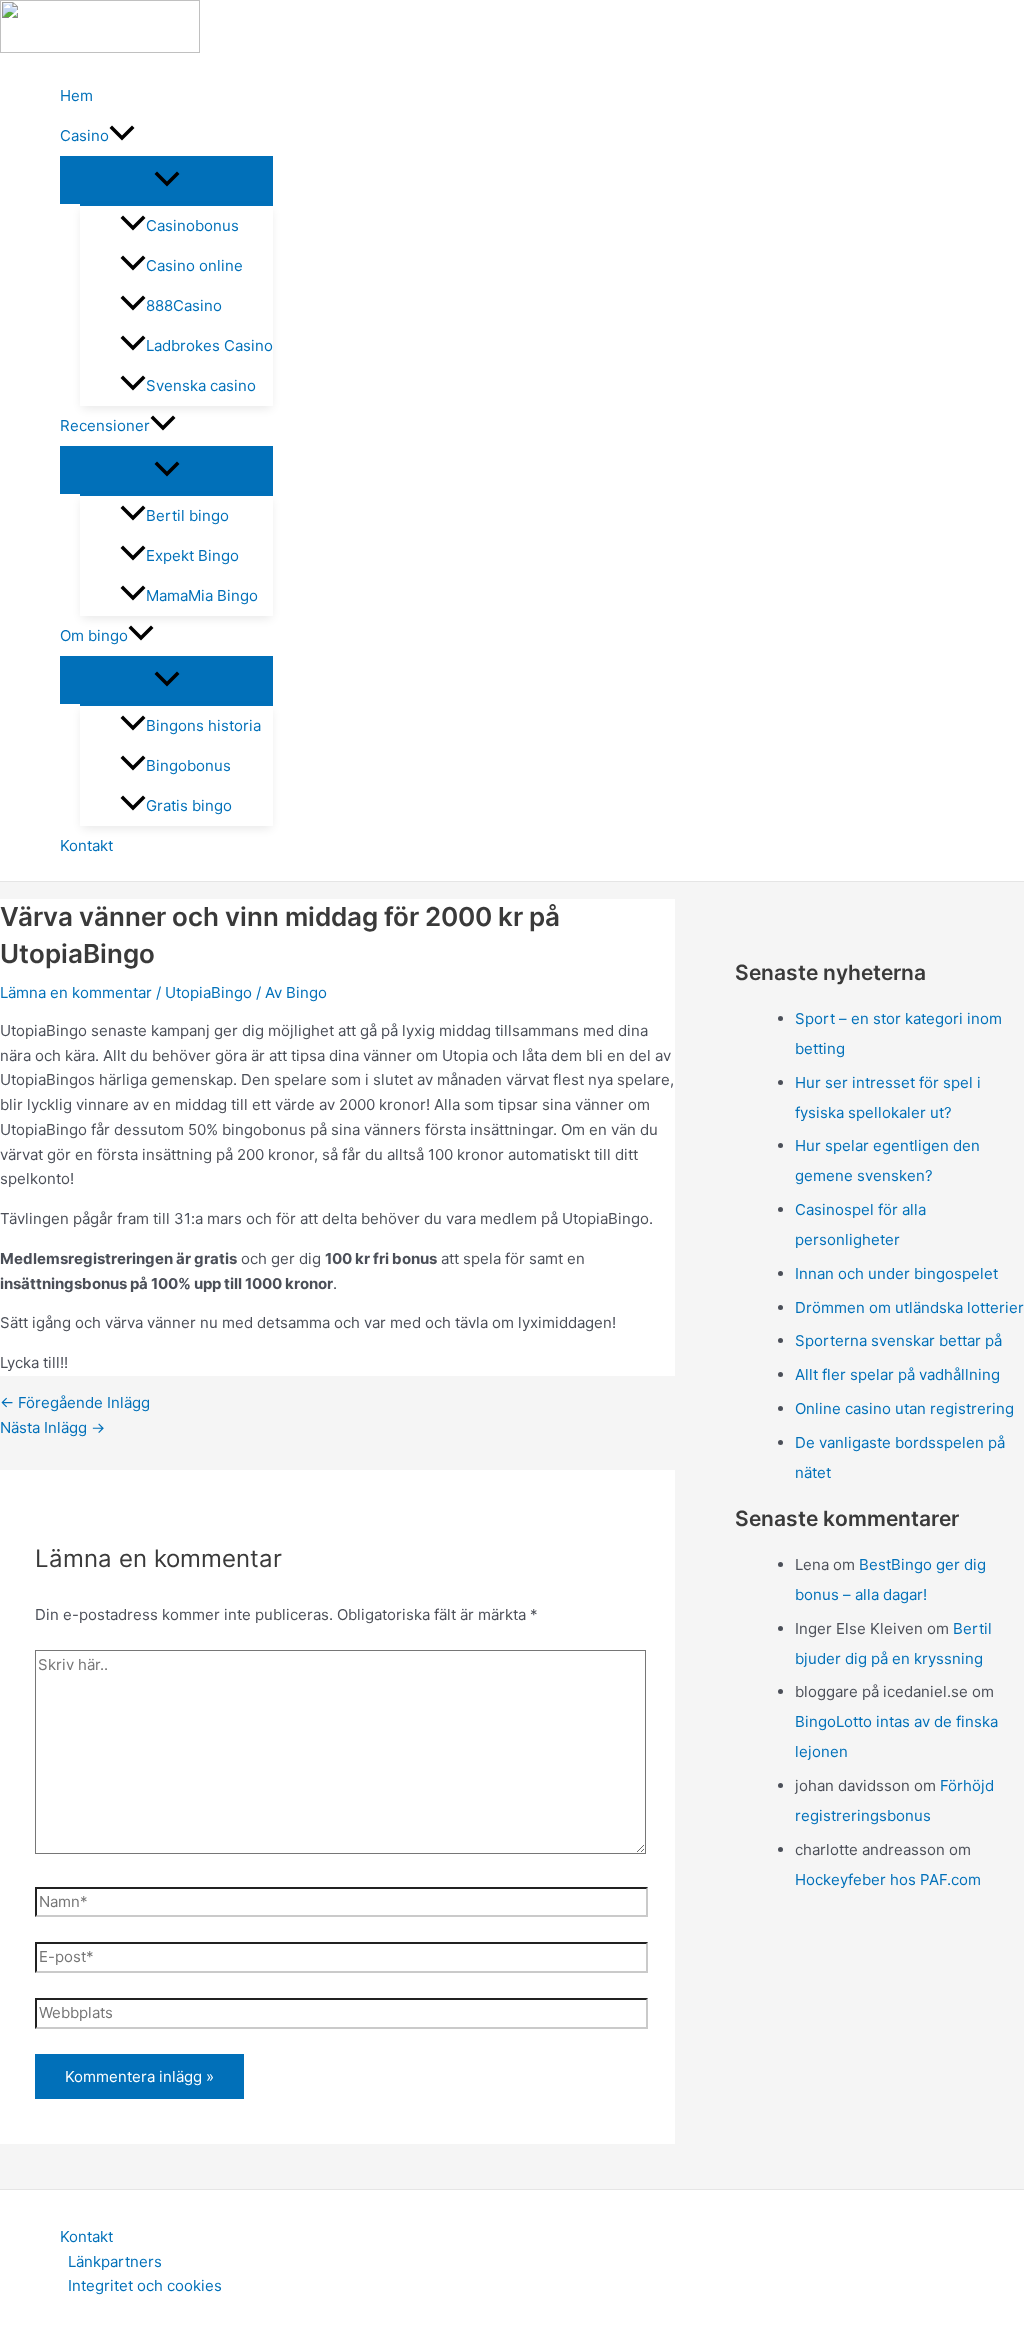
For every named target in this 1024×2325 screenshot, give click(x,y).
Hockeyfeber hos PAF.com (888, 1879)
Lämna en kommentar (76, 992)
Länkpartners (115, 2261)
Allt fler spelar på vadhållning (897, 1374)
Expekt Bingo (192, 555)
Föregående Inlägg (75, 1402)
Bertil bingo (187, 515)
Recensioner (105, 425)
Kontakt (86, 845)
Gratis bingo (189, 805)
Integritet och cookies (145, 2285)
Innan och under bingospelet (896, 1273)
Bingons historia (203, 725)
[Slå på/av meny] (166, 180)
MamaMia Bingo (202, 595)
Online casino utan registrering (904, 1408)
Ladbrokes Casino (209, 345)
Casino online (194, 265)
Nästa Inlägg (52, 1427)
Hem (76, 95)
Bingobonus (188, 765)
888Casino (184, 305)
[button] (122, 136)
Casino (84, 135)
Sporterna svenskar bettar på (898, 1340)
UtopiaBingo (208, 992)
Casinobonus (192, 225)
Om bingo (94, 635)
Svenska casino (201, 385)
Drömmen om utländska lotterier (909, 1307)
